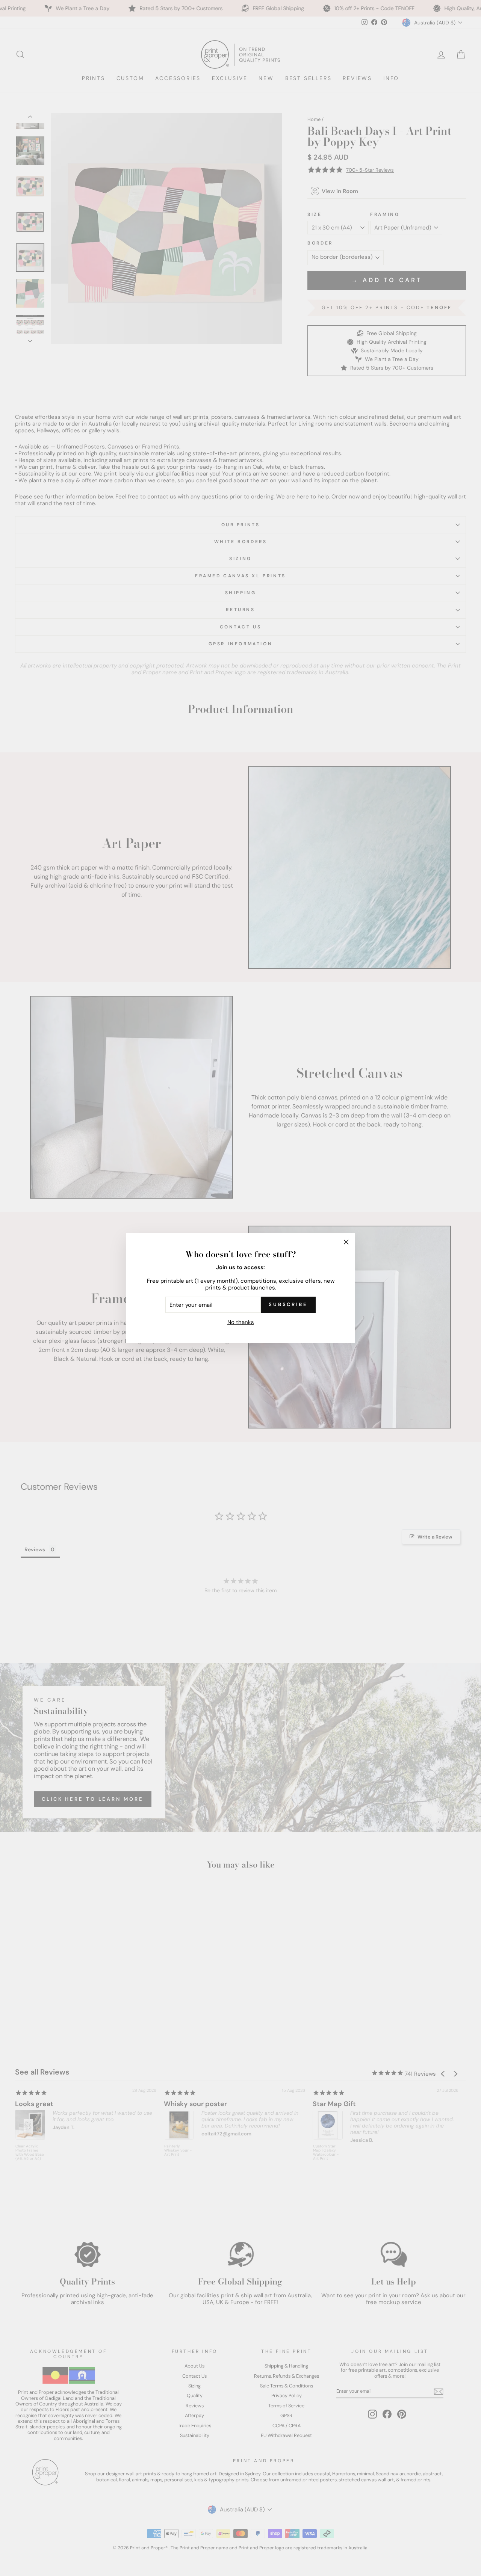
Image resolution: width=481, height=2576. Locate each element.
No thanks (241, 1322)
